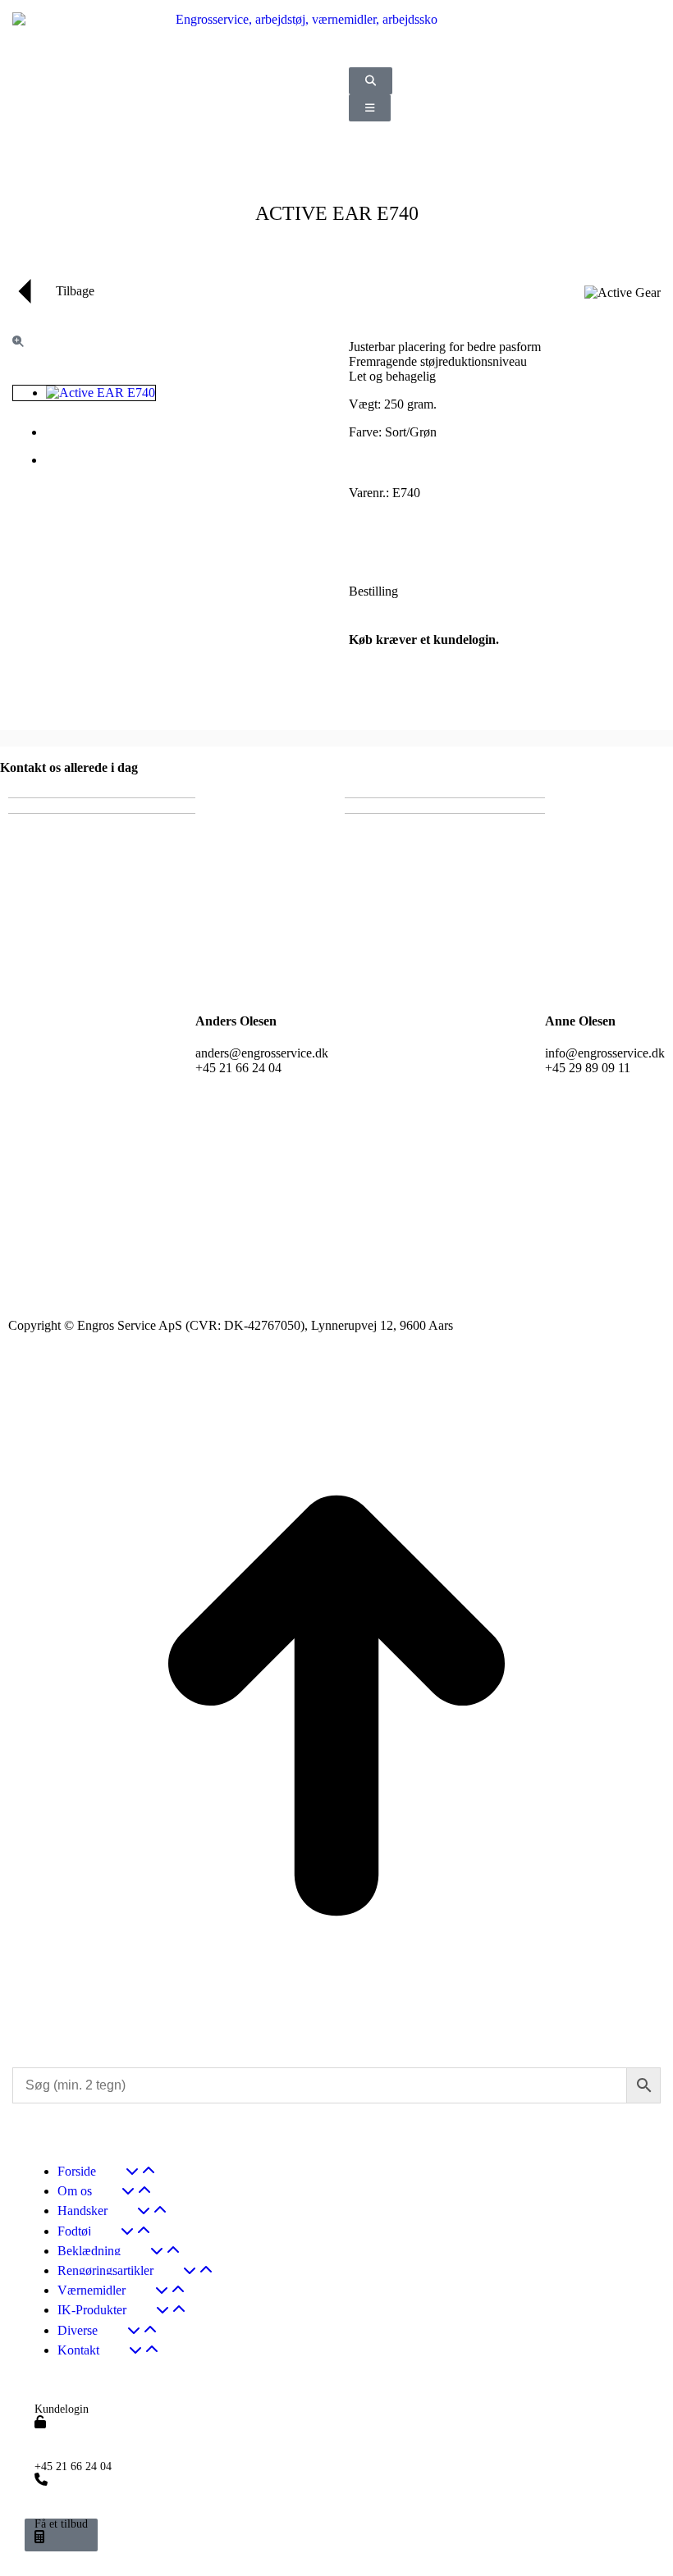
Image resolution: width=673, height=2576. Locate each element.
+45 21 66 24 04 (73, 2467)
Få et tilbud (61, 2524)
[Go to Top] (336, 2037)
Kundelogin (62, 2409)
